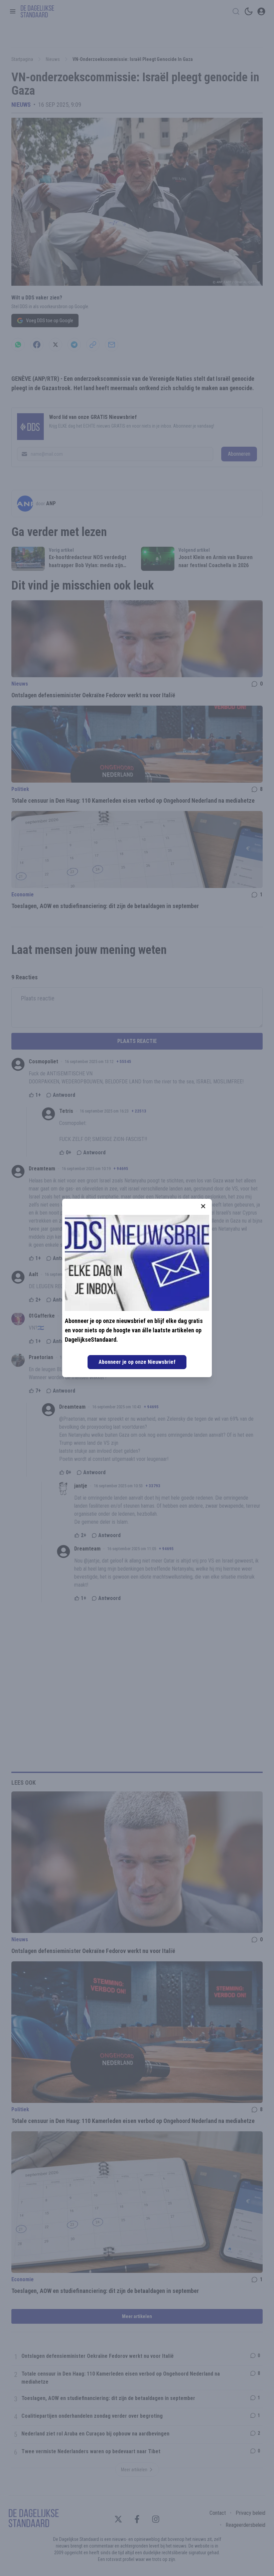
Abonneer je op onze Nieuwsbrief (137, 1362)
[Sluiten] (203, 1206)
